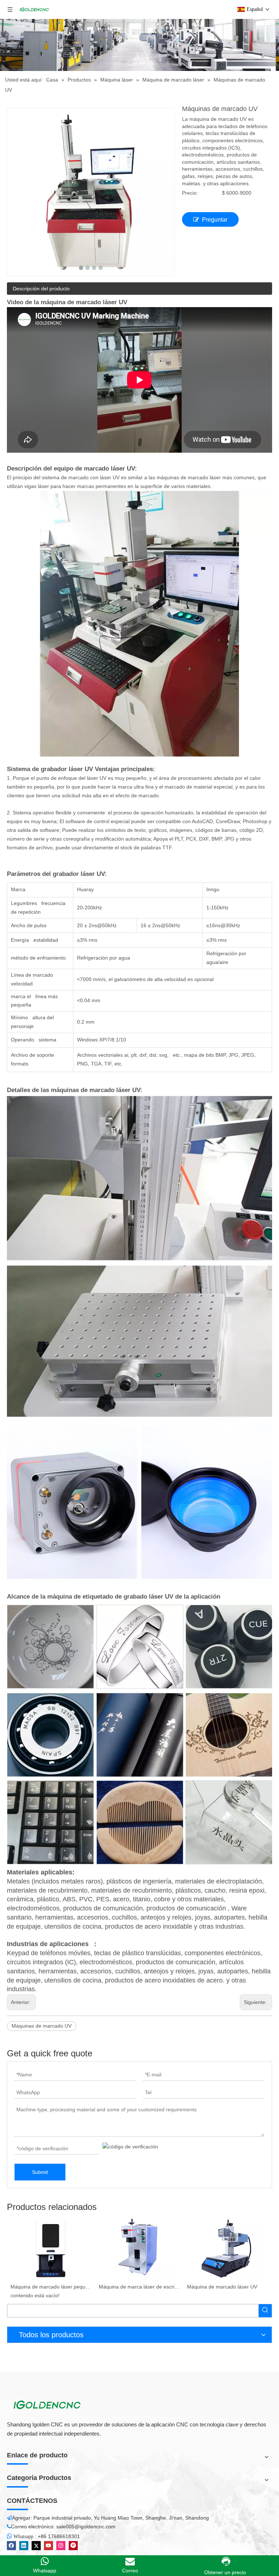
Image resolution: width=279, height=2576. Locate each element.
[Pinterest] (73, 2546)
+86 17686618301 (59, 2536)
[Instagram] (61, 2546)
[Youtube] (48, 2546)
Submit (40, 2172)
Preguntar (215, 220)
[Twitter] (36, 2546)
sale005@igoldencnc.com (86, 2527)
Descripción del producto (41, 289)
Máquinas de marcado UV (42, 2026)
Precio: (190, 193)
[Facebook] (11, 2546)
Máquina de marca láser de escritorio (51, 2287)
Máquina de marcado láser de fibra (227, 2287)
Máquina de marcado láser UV (134, 2287)
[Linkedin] (24, 2546)
